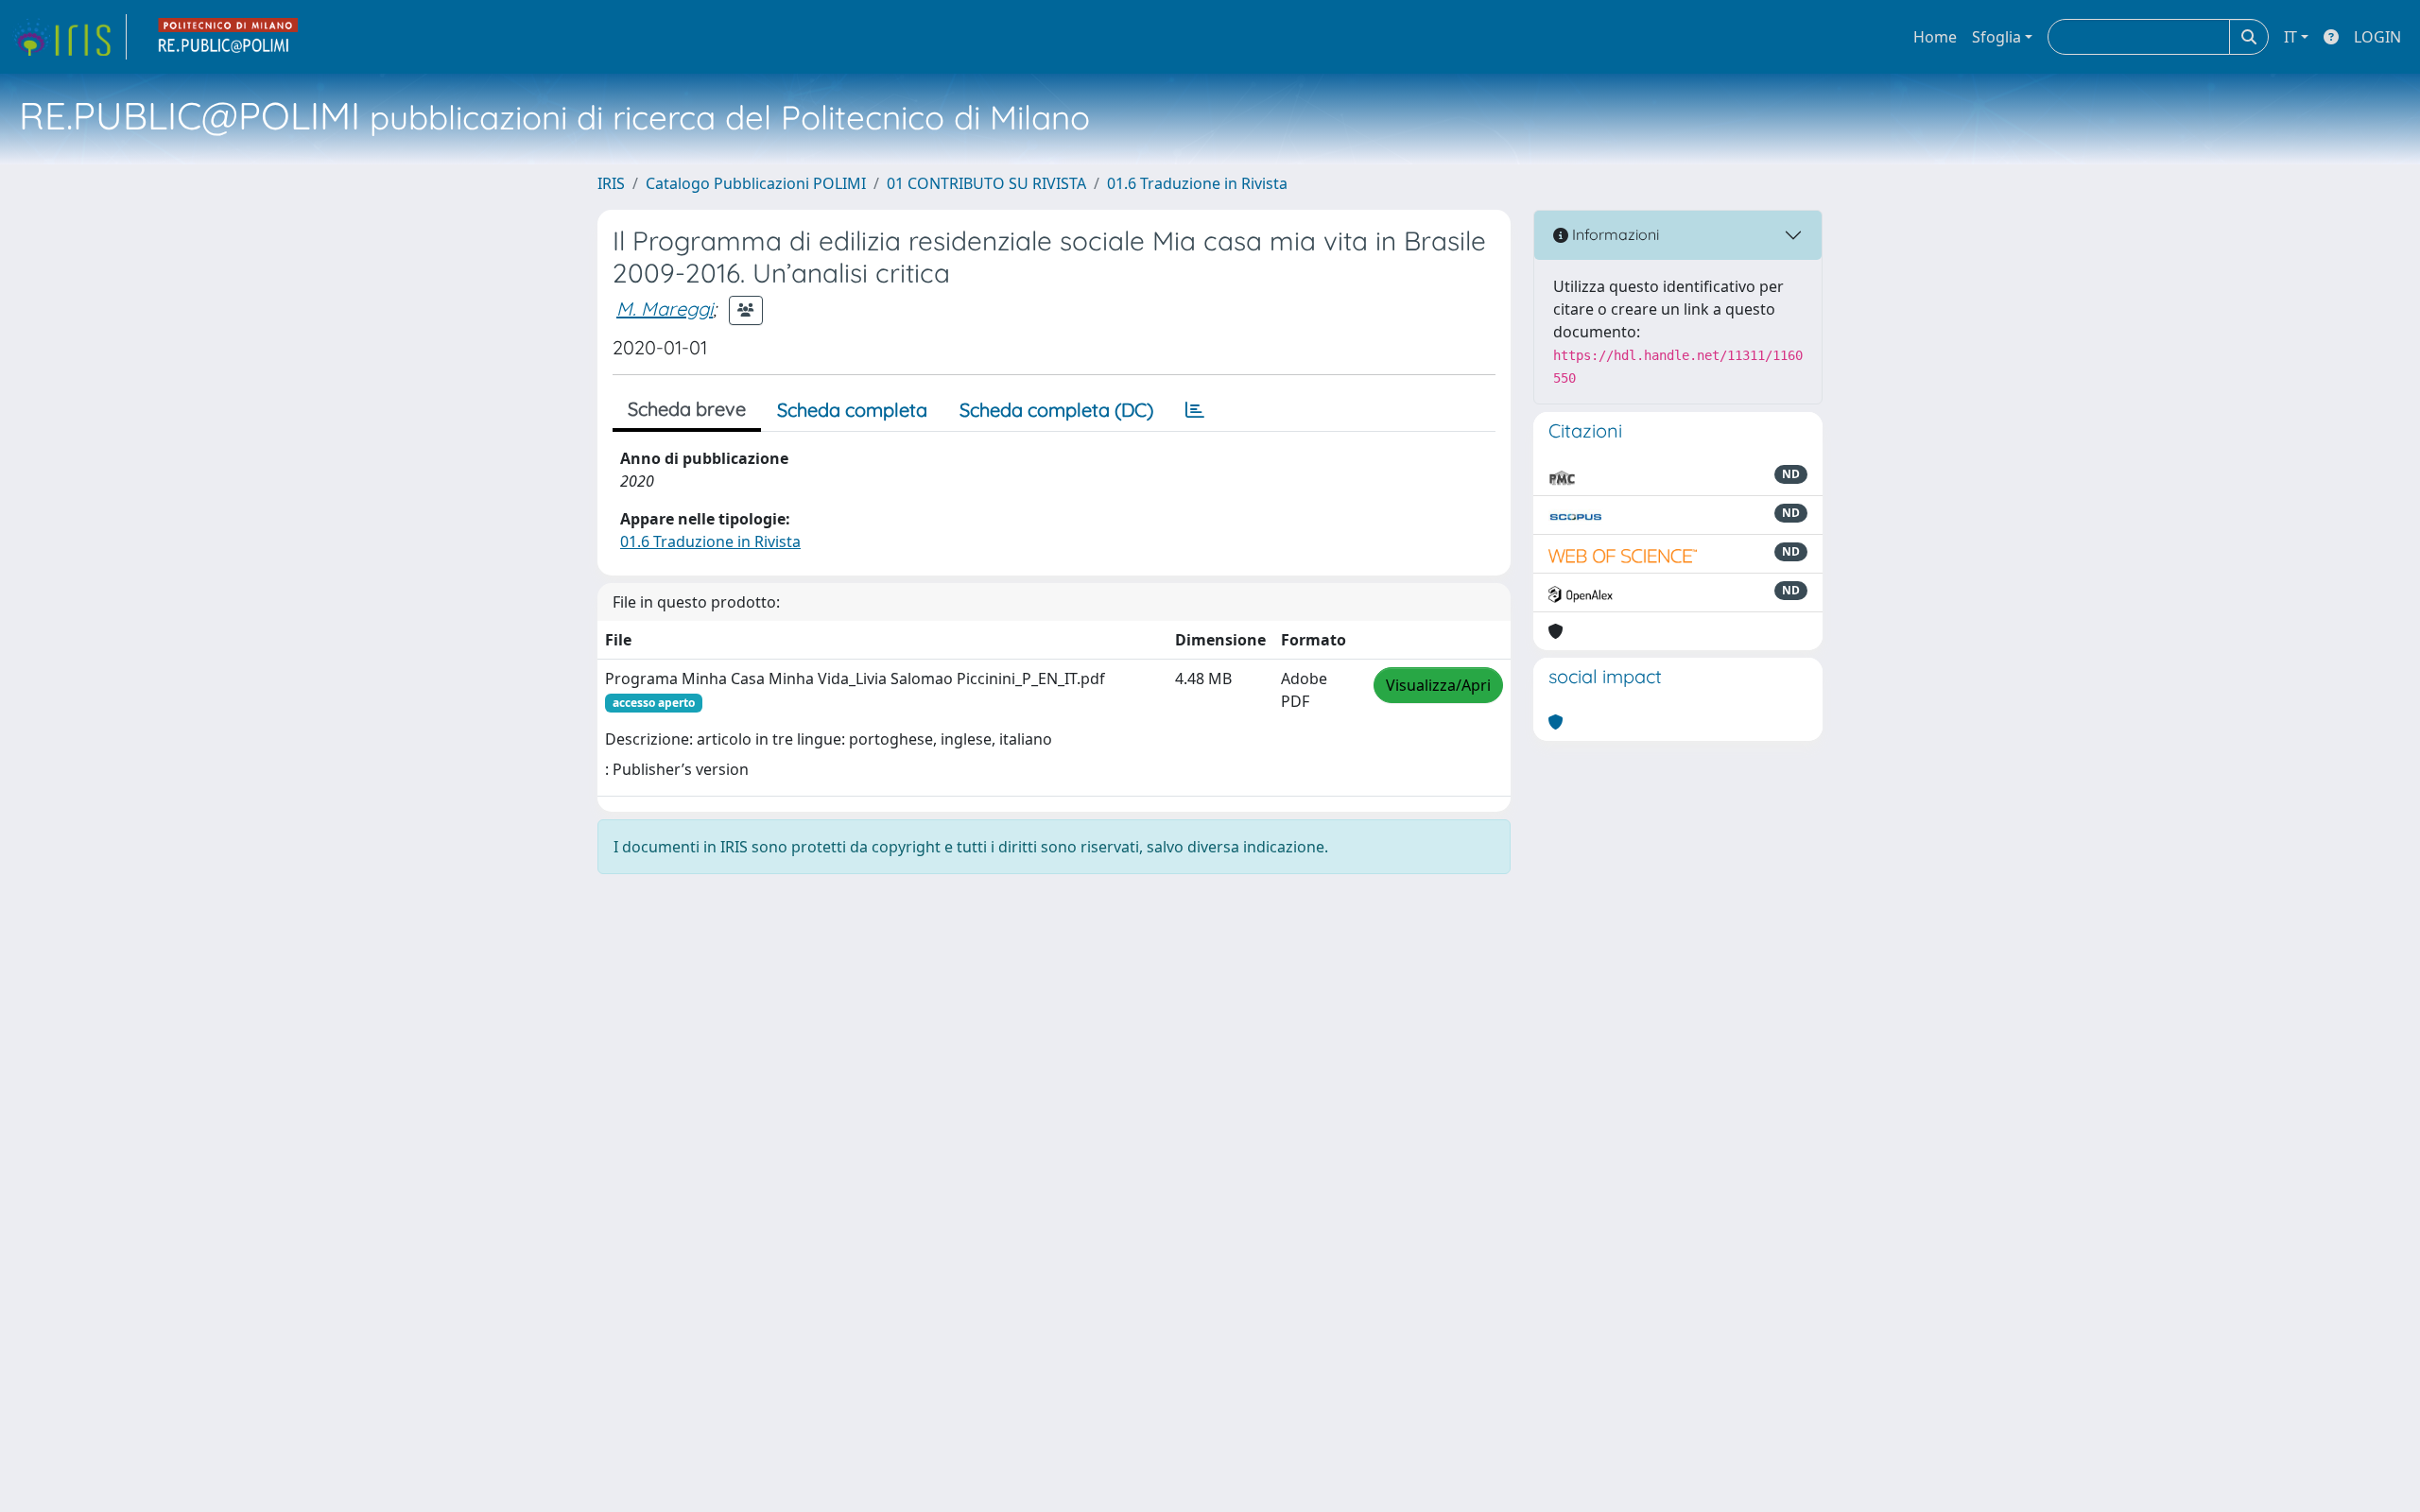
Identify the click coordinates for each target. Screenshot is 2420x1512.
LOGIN (2377, 37)
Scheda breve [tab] (687, 409)
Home (1935, 37)
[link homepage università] (229, 37)
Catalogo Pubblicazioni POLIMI (756, 183)
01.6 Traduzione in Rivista (1197, 183)
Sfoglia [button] (1996, 37)
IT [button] (2290, 37)
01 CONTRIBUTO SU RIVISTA (986, 183)
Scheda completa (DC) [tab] (1056, 410)
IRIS (611, 183)
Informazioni (1614, 234)
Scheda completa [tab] (852, 410)
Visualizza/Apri (1438, 685)
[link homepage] (69, 37)
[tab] (1195, 410)
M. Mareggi (665, 309)
